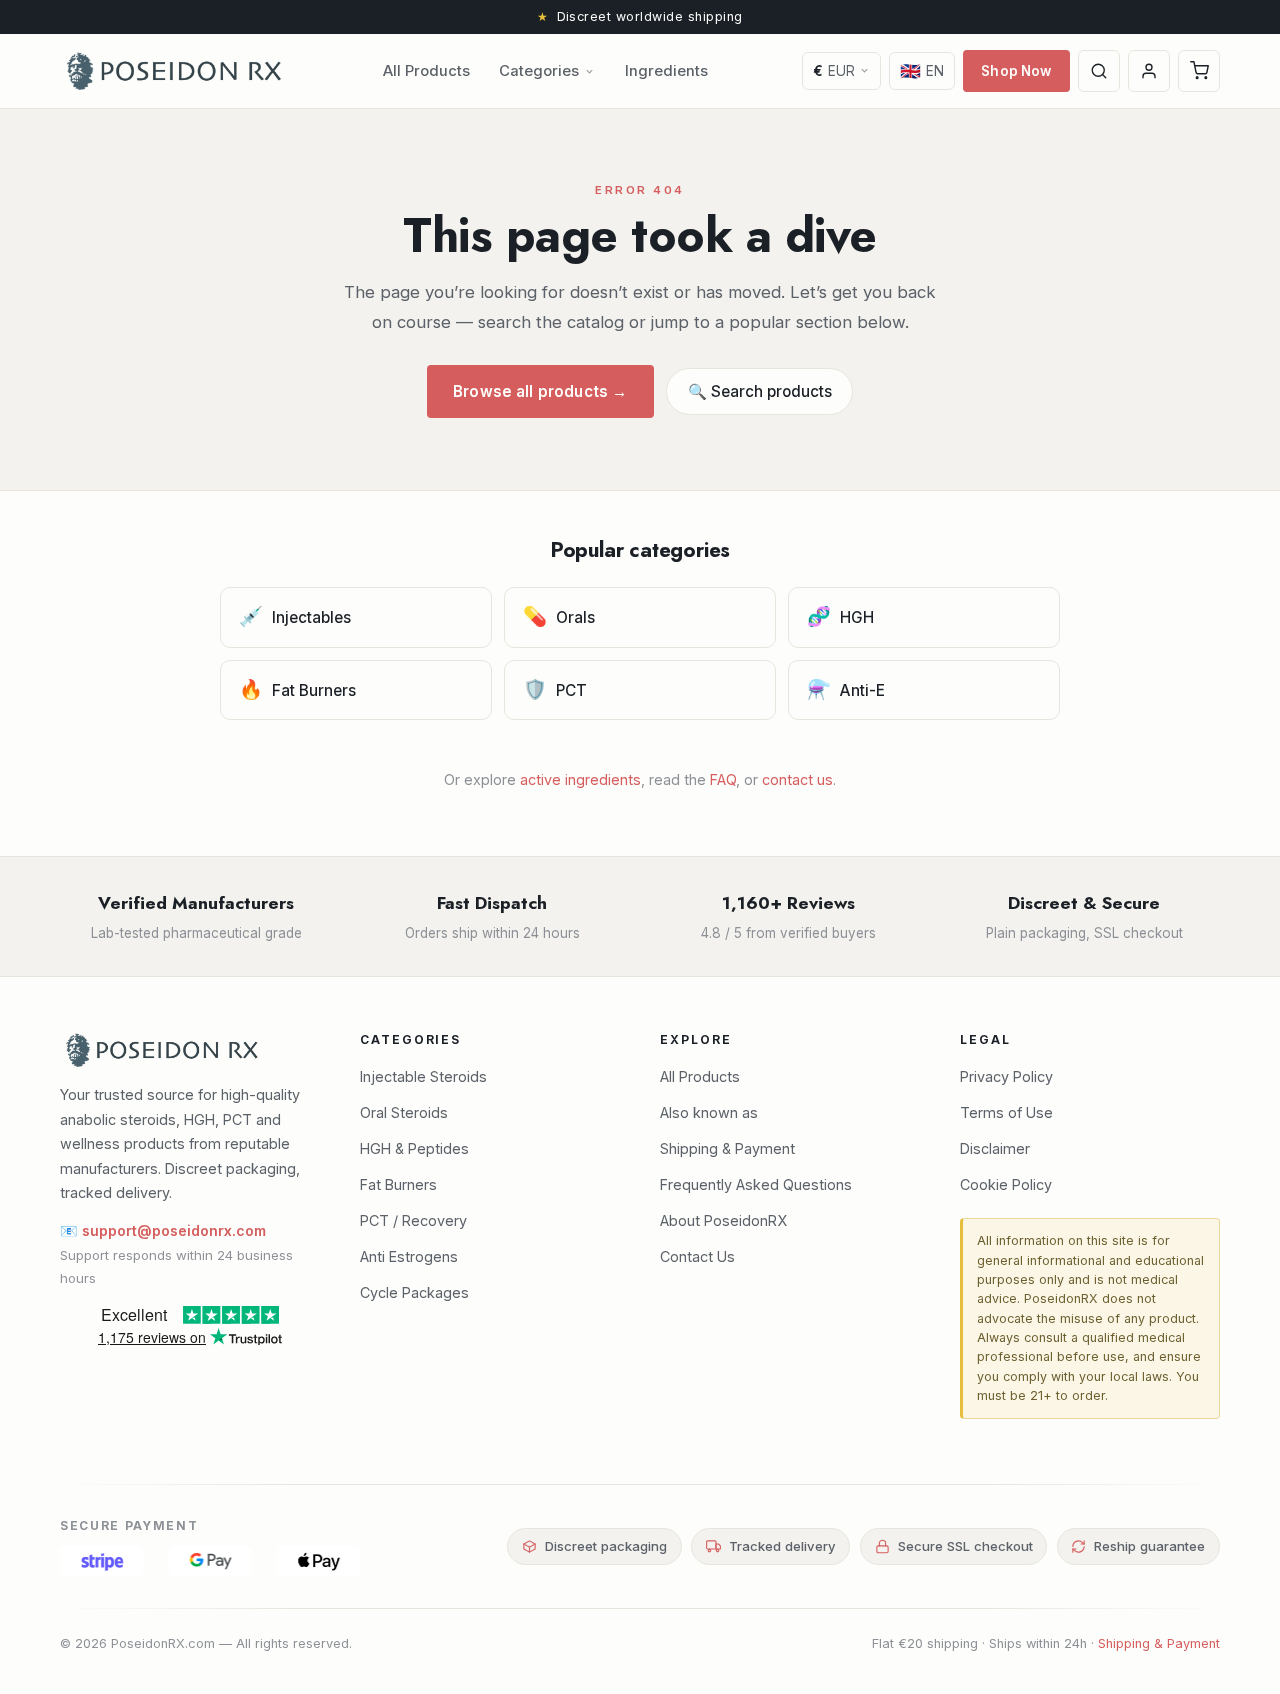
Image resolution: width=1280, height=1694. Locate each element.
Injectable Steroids (423, 1076)
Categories (539, 71)
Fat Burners (298, 689)
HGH (841, 616)
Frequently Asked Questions (756, 1184)
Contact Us (697, 1256)
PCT (555, 689)
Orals (559, 616)
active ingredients (580, 779)
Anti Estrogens (409, 1256)
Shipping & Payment (727, 1148)
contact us (797, 779)
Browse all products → (540, 391)
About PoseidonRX (723, 1220)
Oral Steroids (404, 1112)
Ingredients (666, 71)
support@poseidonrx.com (174, 1230)
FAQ (723, 779)
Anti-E (846, 689)
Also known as (709, 1112)
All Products (426, 71)
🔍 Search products (760, 391)
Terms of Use (1006, 1112)
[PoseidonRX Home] (174, 71)
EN (922, 71)
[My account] (1149, 71)
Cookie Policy (1006, 1184)
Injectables (295, 616)
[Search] (1099, 71)
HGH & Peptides (414, 1148)
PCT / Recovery (413, 1220)
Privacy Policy (1006, 1076)
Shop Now (1016, 71)
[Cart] (1199, 71)
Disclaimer (995, 1148)
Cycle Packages (414, 1292)
